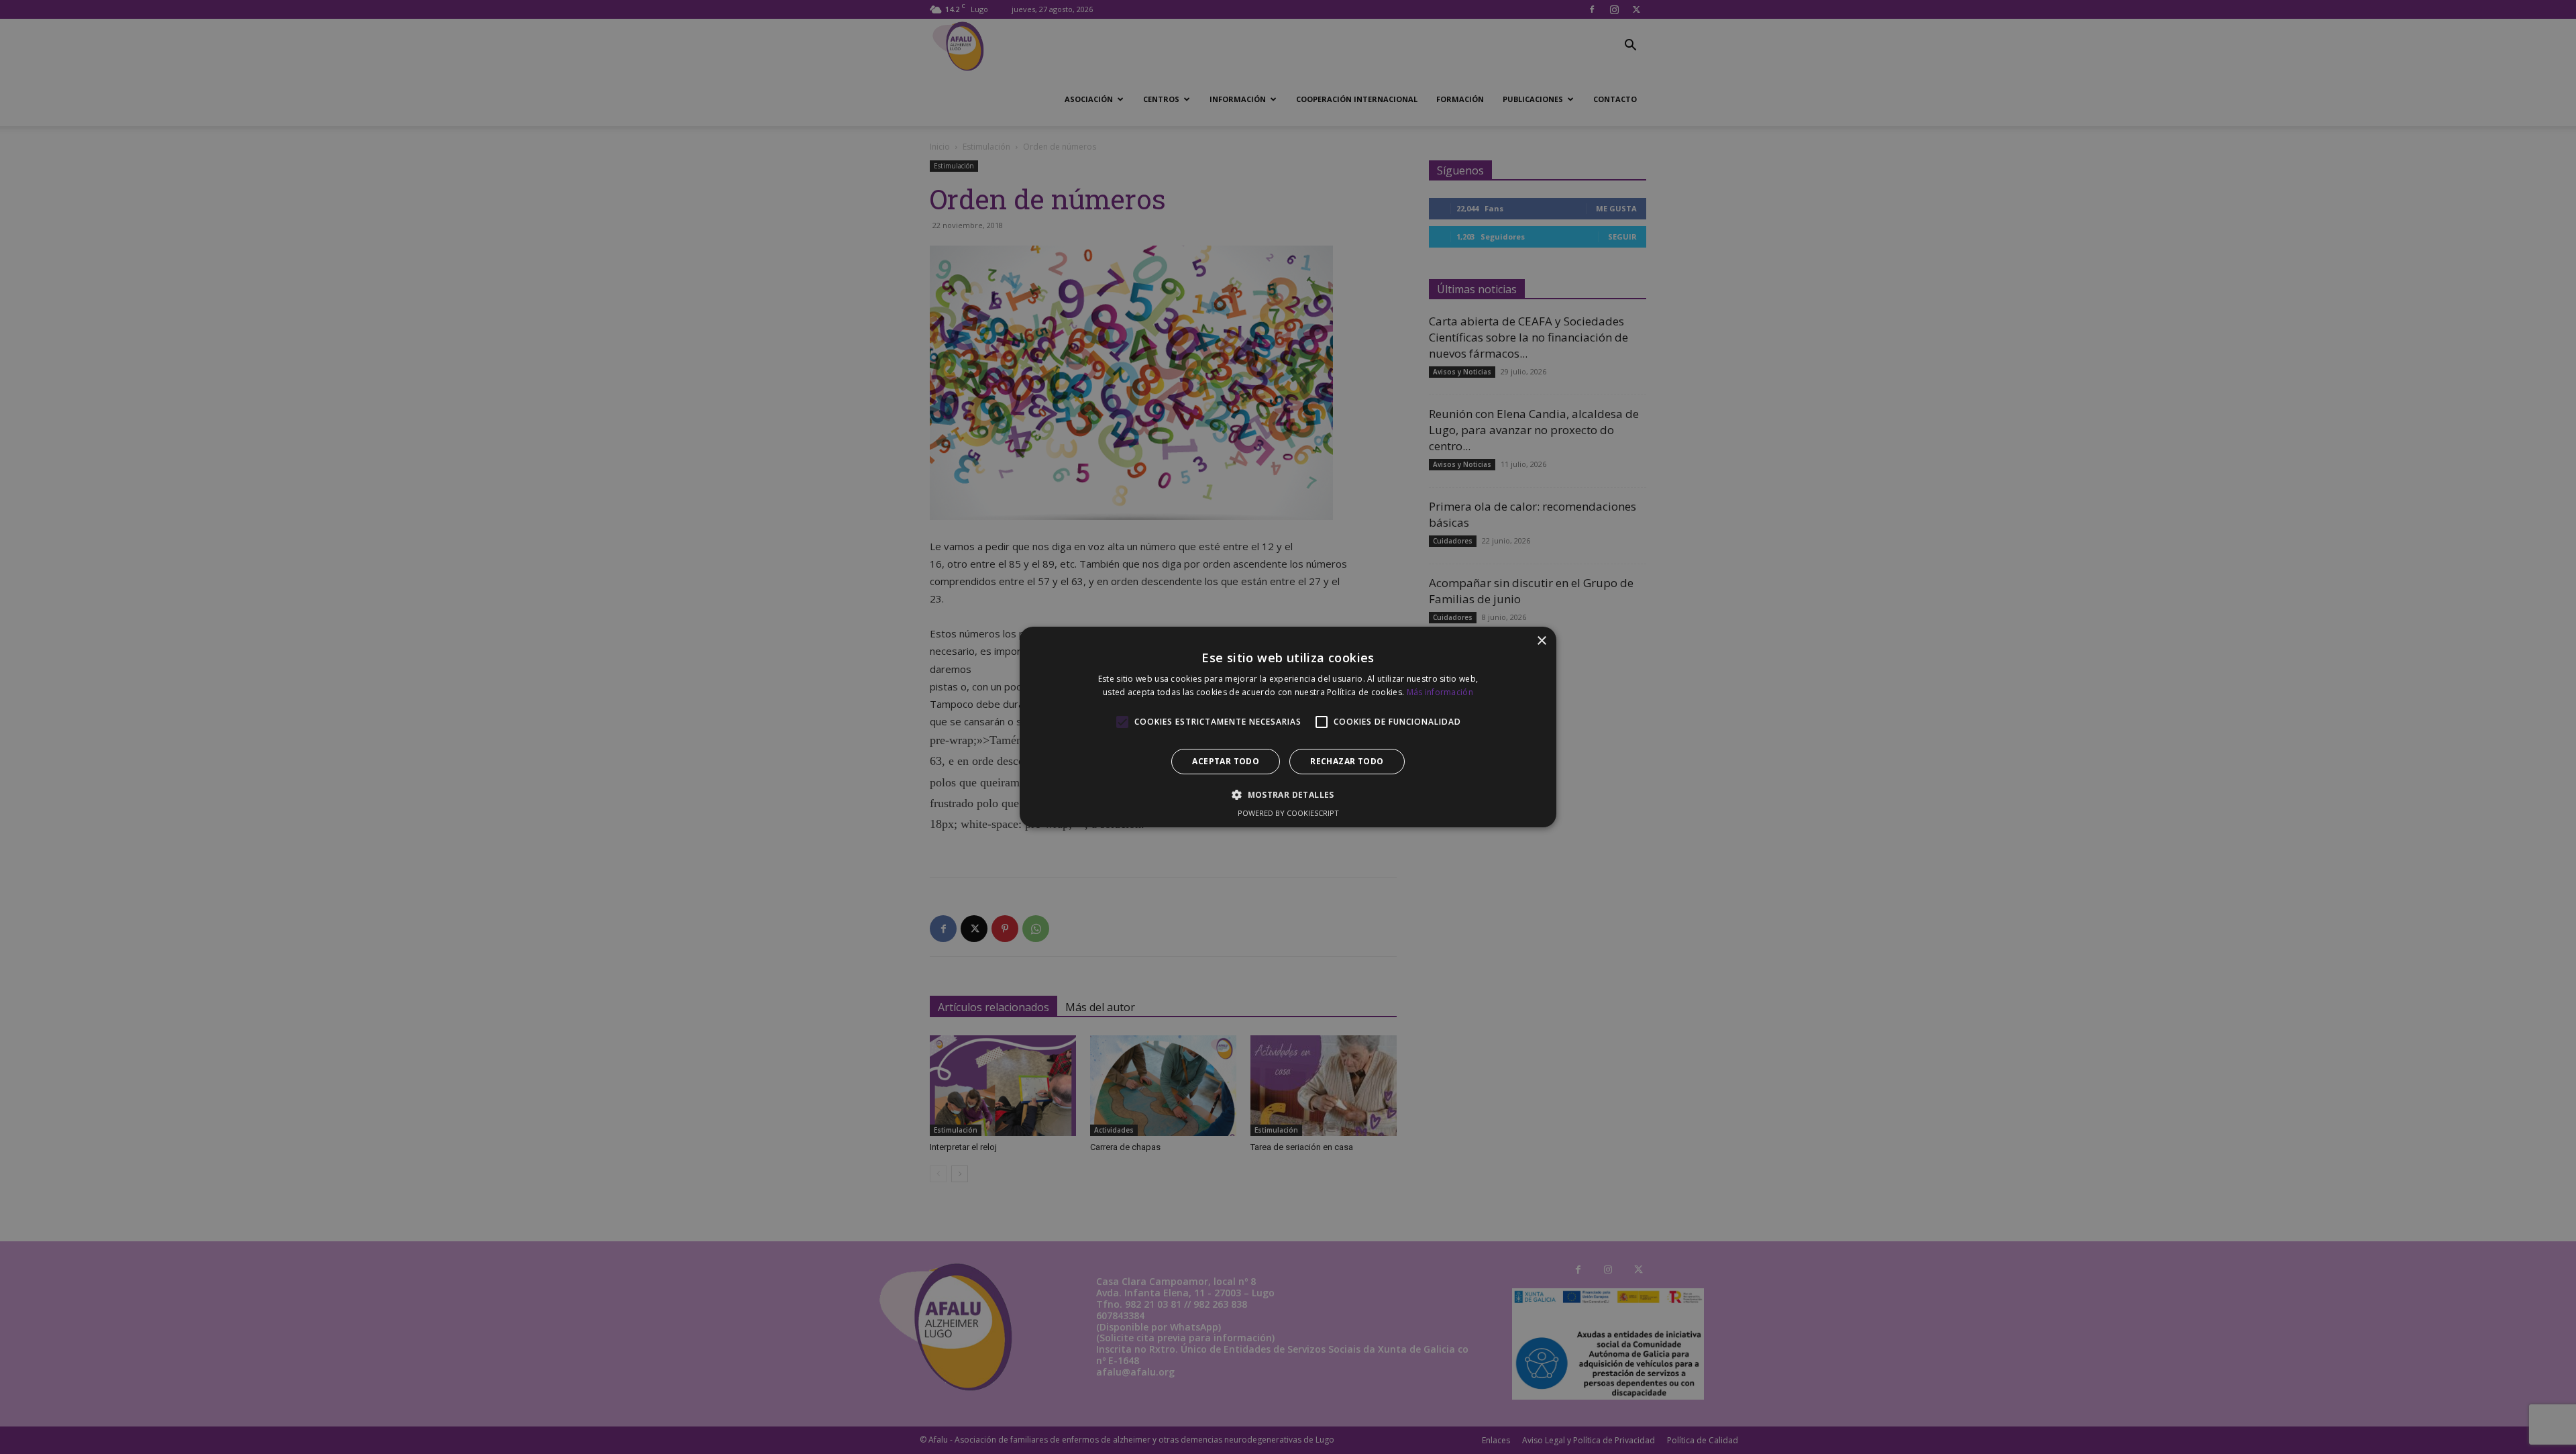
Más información (1440, 692)
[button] (1288, 794)
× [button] (1541, 641)
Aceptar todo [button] (1226, 761)
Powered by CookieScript (1288, 813)
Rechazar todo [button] (1347, 761)
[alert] (1288, 727)
